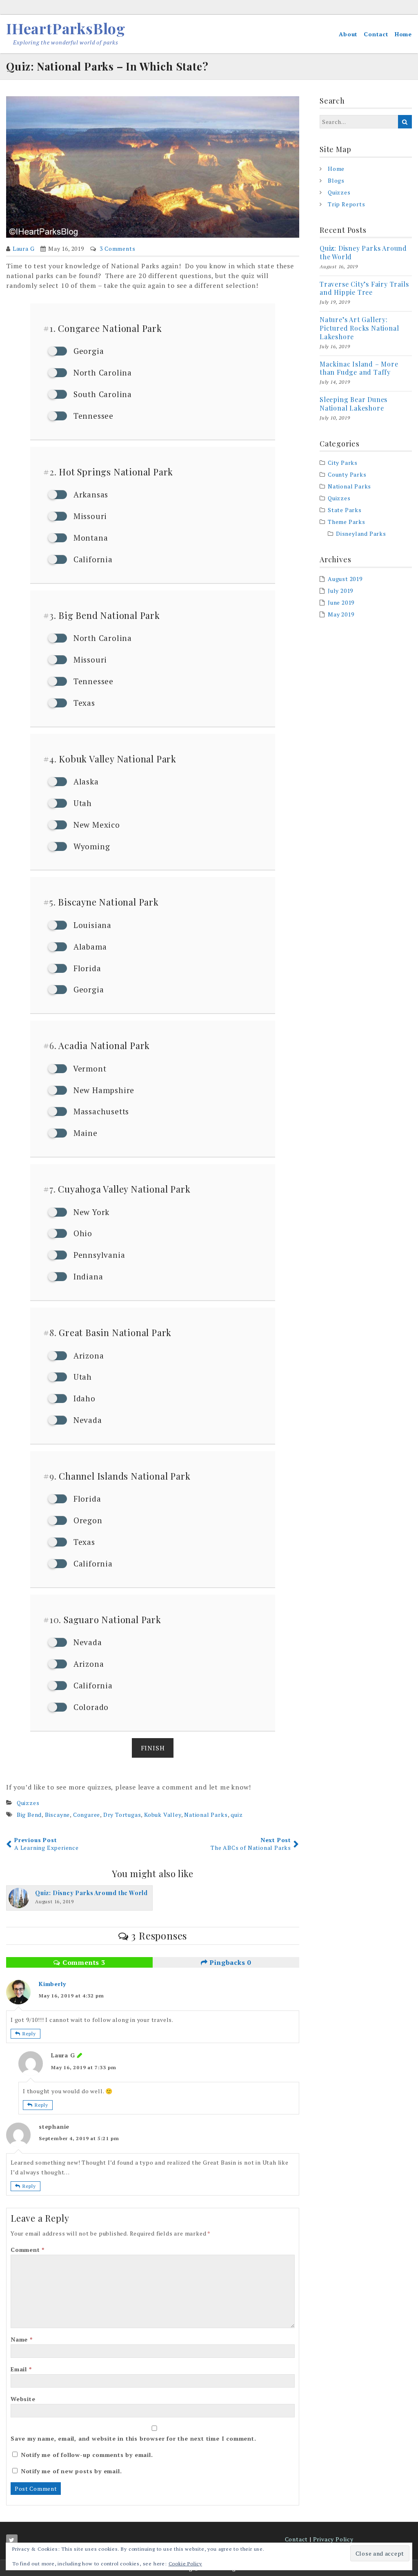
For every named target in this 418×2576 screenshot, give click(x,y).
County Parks (347, 474)
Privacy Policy (333, 2539)
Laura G (24, 249)
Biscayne (57, 1815)
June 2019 (341, 602)
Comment (28, 2250)
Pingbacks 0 (230, 1962)
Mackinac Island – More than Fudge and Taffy (359, 368)
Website (23, 2399)
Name (22, 2339)
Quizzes (28, 1803)
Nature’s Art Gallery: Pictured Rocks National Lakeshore (359, 328)
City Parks (343, 463)
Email (21, 2369)
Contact (376, 34)
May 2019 (341, 614)
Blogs (336, 180)
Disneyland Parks (361, 534)
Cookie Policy (185, 2564)
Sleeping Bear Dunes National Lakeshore (354, 404)
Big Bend (29, 1815)
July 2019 (340, 591)
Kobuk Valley (163, 1815)
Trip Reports (347, 204)
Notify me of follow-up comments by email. (87, 2455)
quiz (237, 1815)
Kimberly (52, 1984)
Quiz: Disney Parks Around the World (363, 252)
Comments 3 (83, 1962)
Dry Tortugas (122, 1815)
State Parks (345, 510)
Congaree (87, 1815)
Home (403, 34)
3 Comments (117, 249)
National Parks (206, 1815)
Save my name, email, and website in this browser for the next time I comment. (133, 2438)
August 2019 (345, 579)
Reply (29, 2034)
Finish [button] (153, 1748)
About (348, 34)
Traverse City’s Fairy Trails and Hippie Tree (364, 288)
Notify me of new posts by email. (71, 2471)
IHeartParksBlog (66, 28)
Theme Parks (347, 522)
